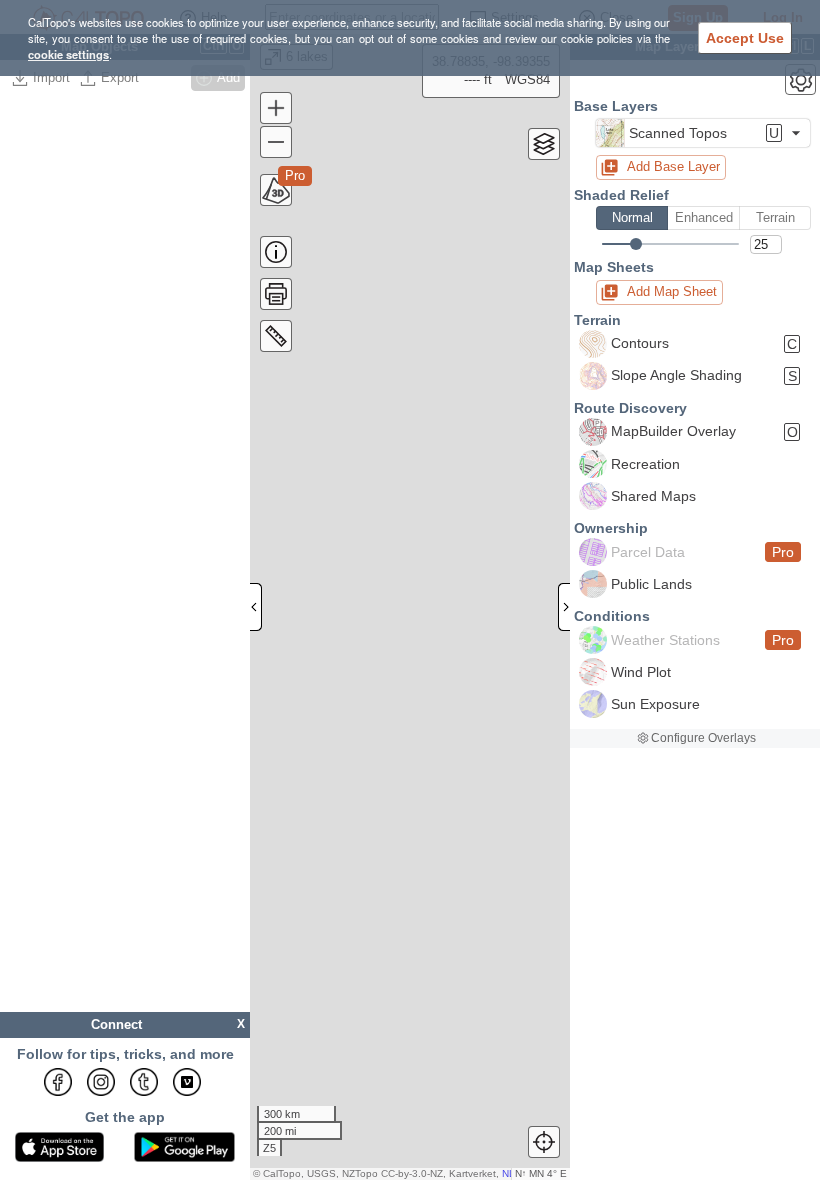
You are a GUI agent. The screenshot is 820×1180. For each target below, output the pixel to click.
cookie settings (68, 54)
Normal (632, 217)
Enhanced (704, 217)
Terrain (775, 217)
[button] (703, 133)
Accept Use (745, 38)
